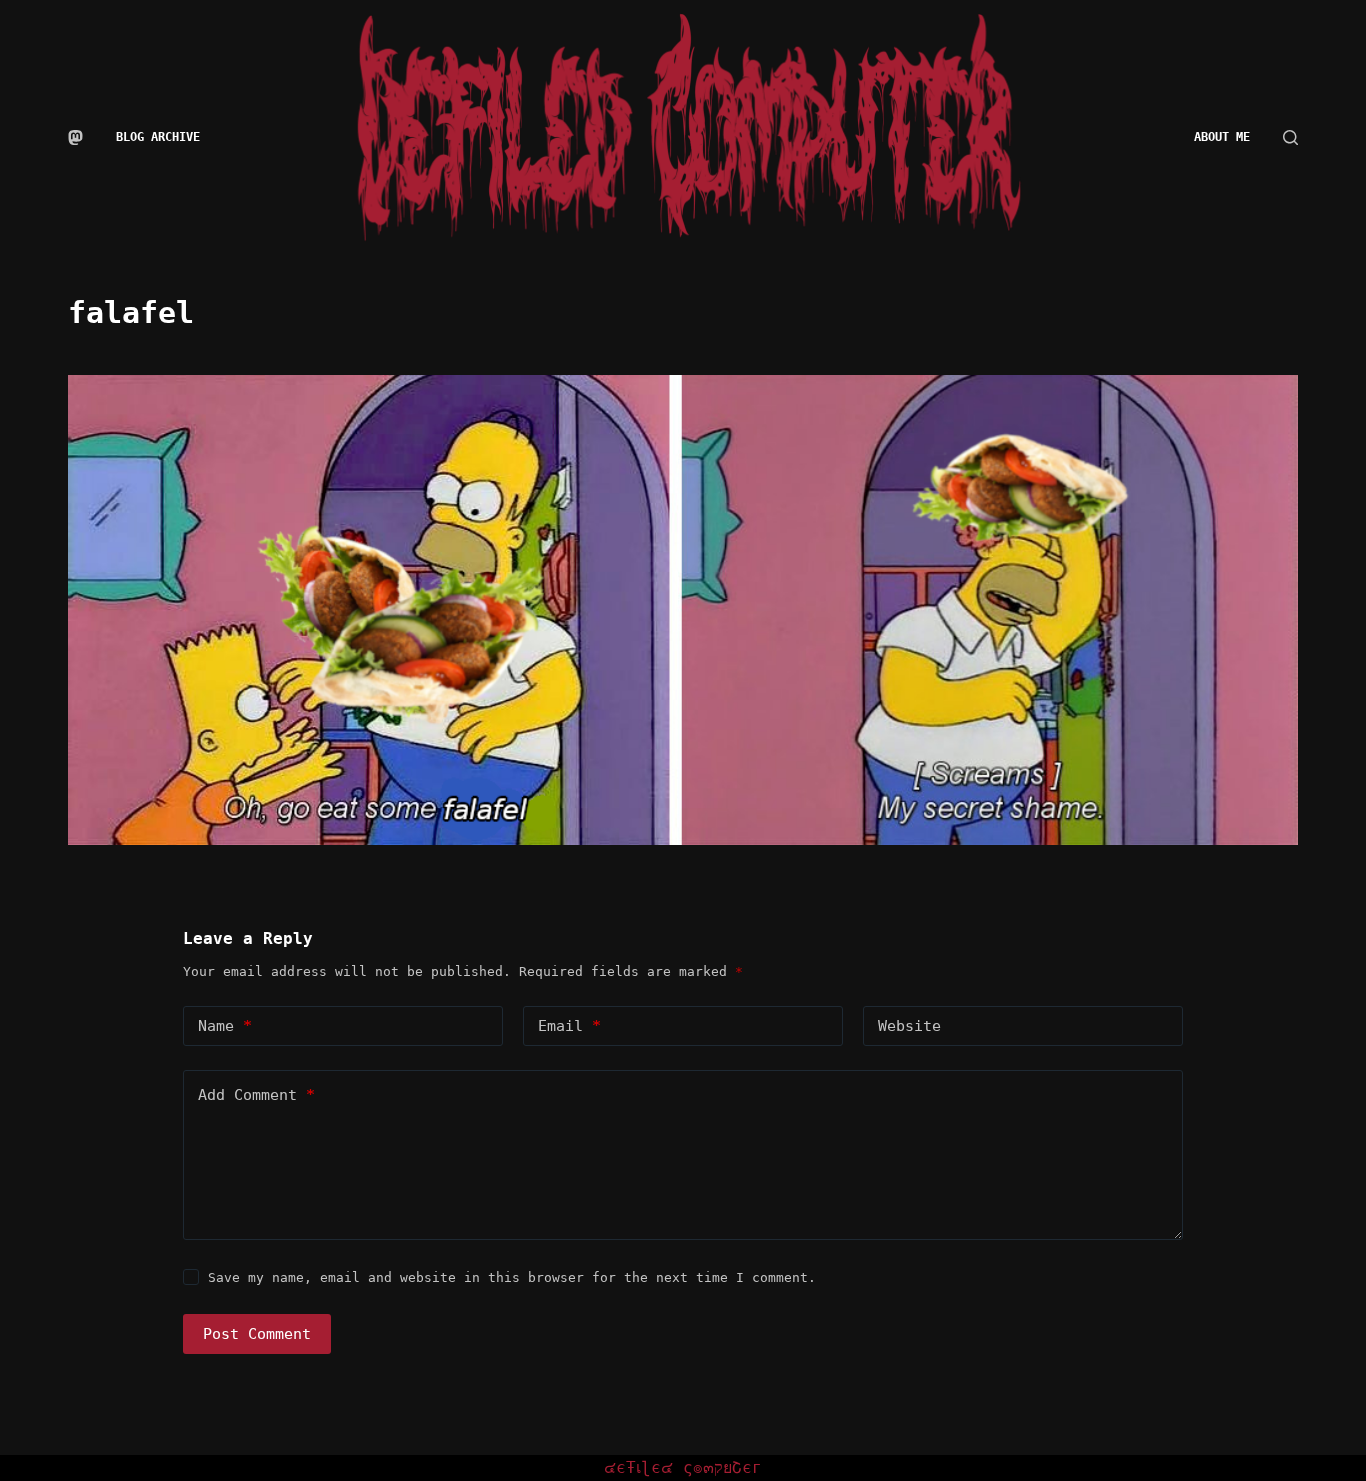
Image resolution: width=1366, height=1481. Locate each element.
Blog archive (158, 137)
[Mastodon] (75, 137)
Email (569, 1026)
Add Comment (256, 1095)
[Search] (1290, 137)
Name (225, 1026)
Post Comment (257, 1334)
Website (909, 1026)
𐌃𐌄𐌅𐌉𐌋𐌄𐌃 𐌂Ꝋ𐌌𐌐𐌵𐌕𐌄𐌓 (683, 1467)
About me (1222, 137)
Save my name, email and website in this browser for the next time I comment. (512, 1277)
